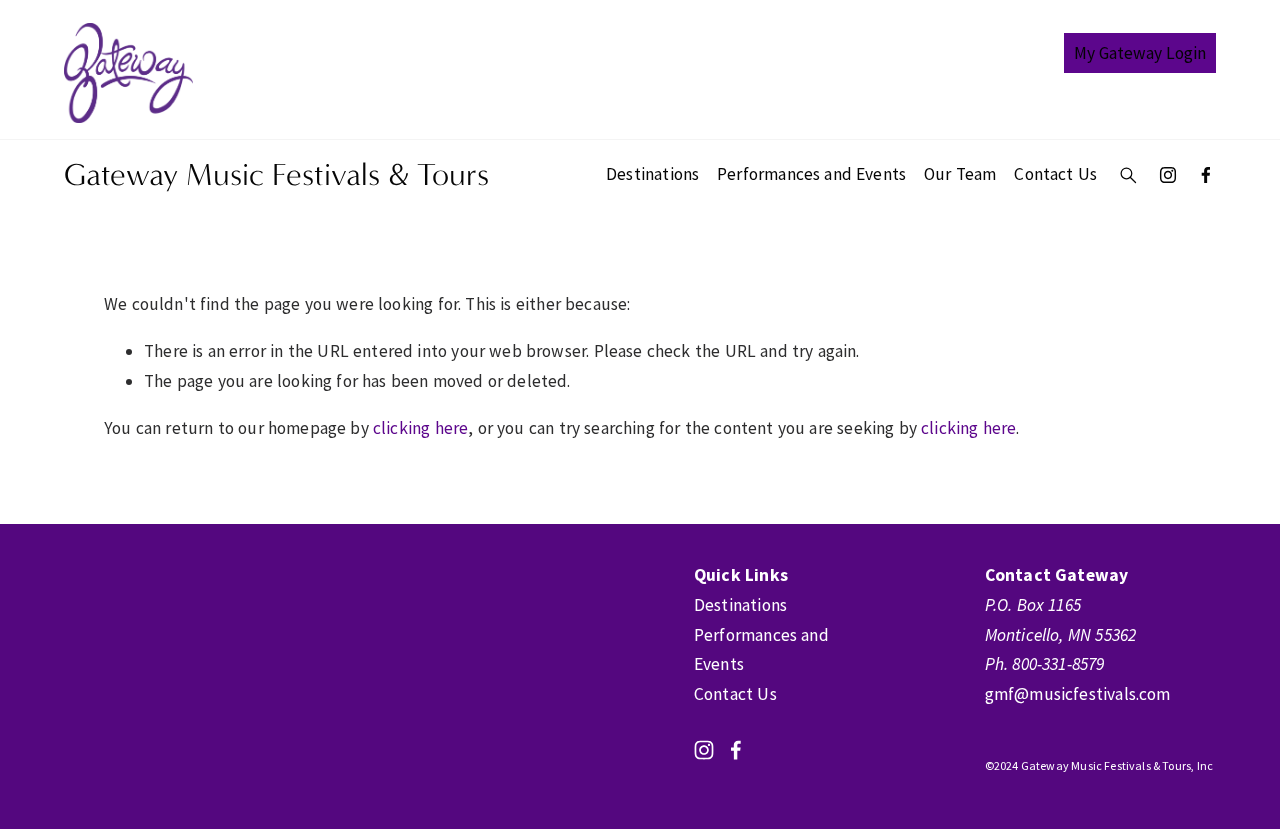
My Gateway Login (1140, 53)
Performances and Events (811, 174)
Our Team (960, 174)
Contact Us (1055, 174)
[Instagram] (1168, 175)
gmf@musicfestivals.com (1078, 694)
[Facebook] (1206, 175)
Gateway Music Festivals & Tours (276, 174)
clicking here (420, 428)
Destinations (652, 174)
